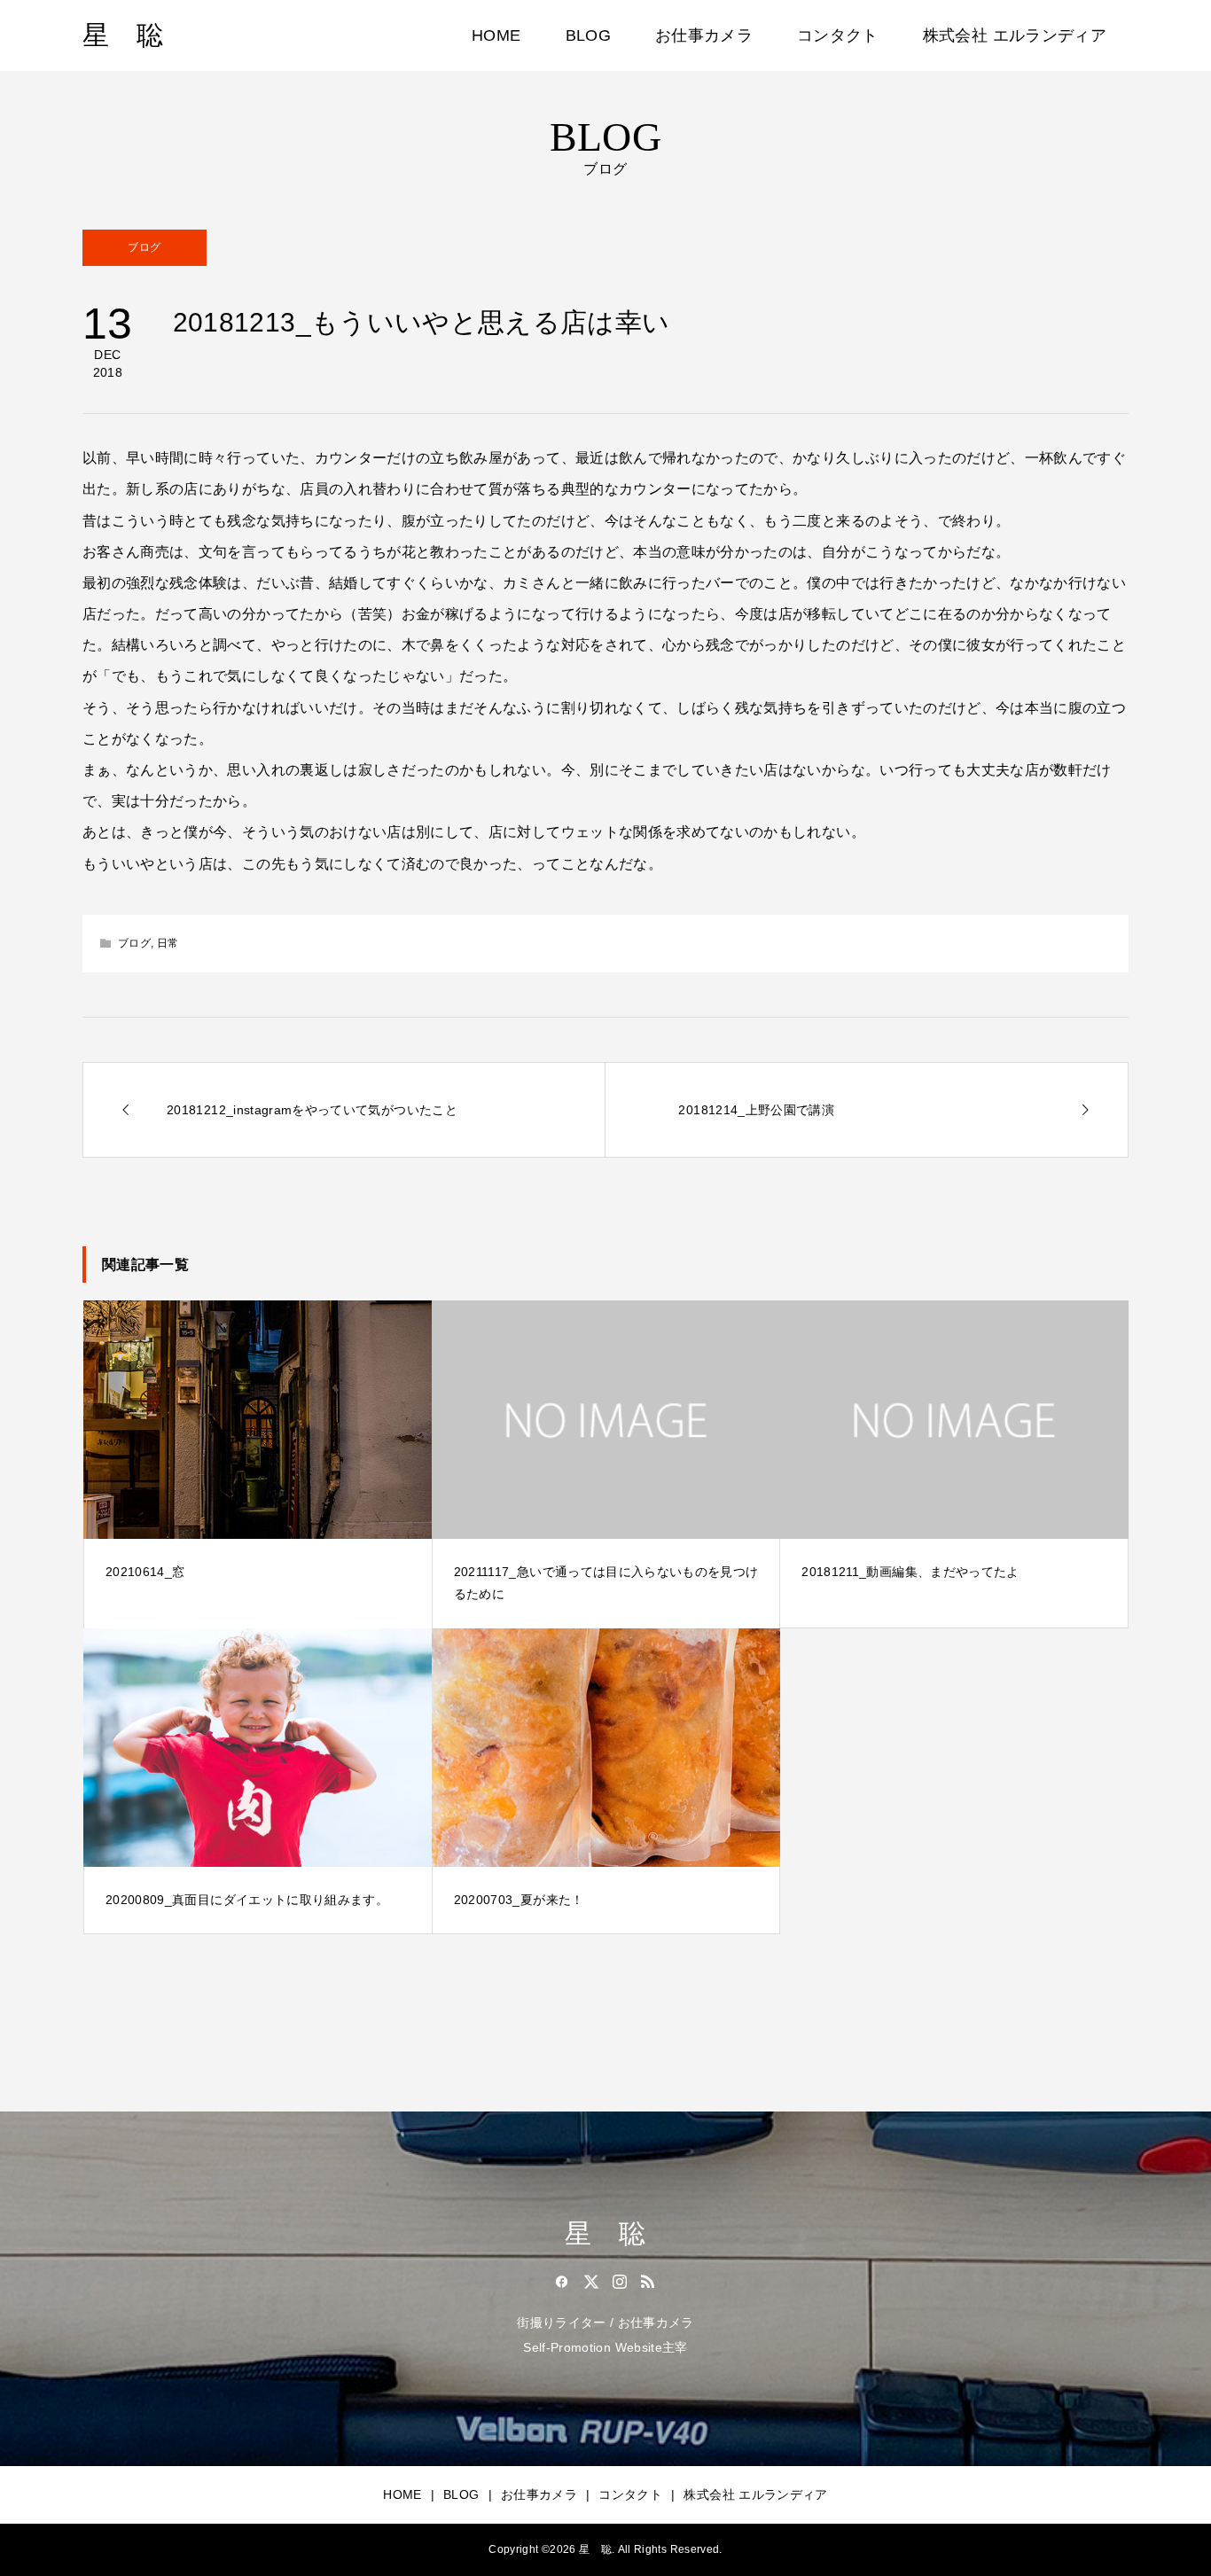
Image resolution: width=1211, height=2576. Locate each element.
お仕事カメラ (704, 35)
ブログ (144, 247)
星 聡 (123, 35)
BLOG (588, 35)
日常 (168, 943)
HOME (496, 35)
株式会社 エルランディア (1015, 35)
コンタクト (838, 35)
